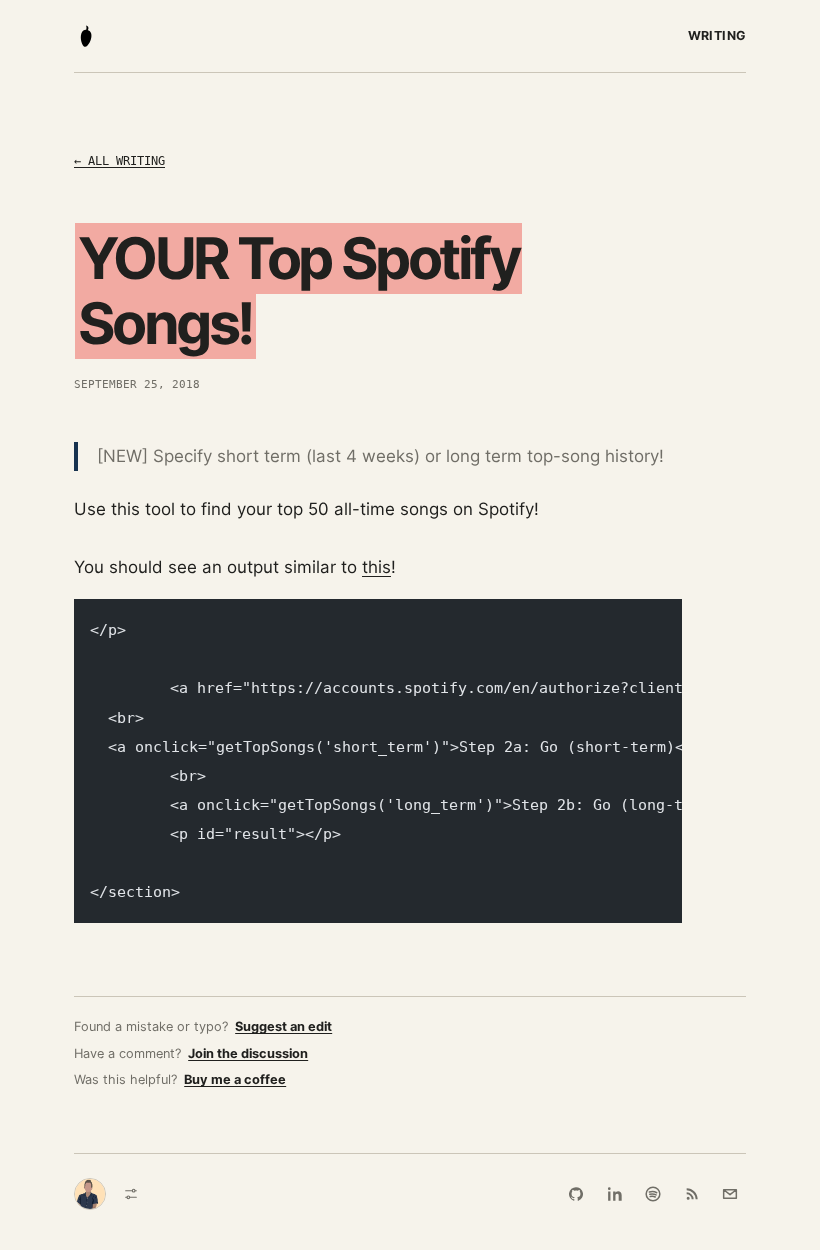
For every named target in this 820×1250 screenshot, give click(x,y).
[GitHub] (576, 1194)
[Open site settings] (131, 1194)
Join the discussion (248, 1053)
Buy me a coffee (235, 1079)
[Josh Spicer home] (86, 36)
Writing (717, 35)
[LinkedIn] (615, 1194)
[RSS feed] (692, 1194)
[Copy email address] (730, 1194)
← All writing (119, 161)
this (376, 567)
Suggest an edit (283, 1026)
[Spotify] (653, 1194)
